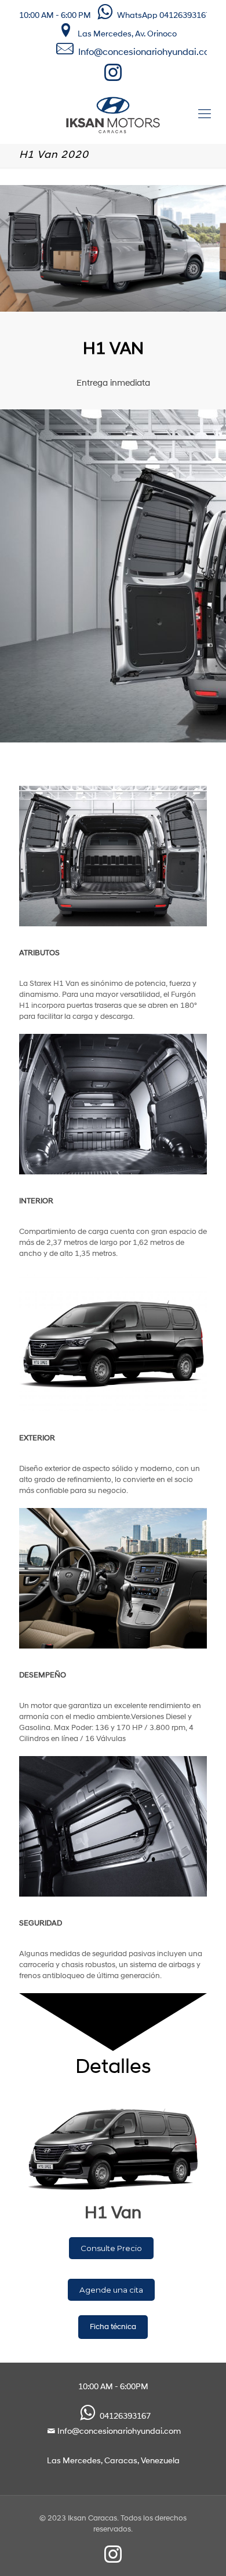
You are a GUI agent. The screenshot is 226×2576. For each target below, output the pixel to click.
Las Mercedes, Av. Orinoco (127, 34)
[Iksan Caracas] (113, 115)
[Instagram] (113, 77)
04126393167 (125, 2417)
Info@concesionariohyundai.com (148, 53)
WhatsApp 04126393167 (164, 16)
